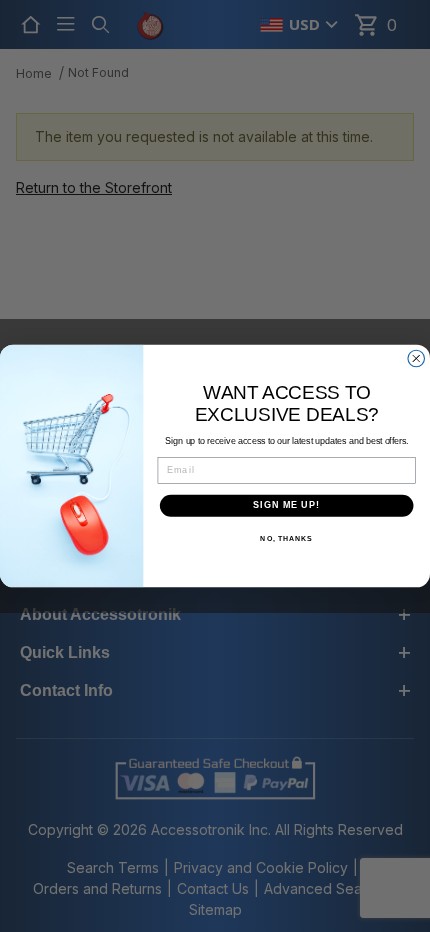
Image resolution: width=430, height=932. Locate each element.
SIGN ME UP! (286, 505)
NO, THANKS (286, 539)
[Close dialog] (416, 358)
